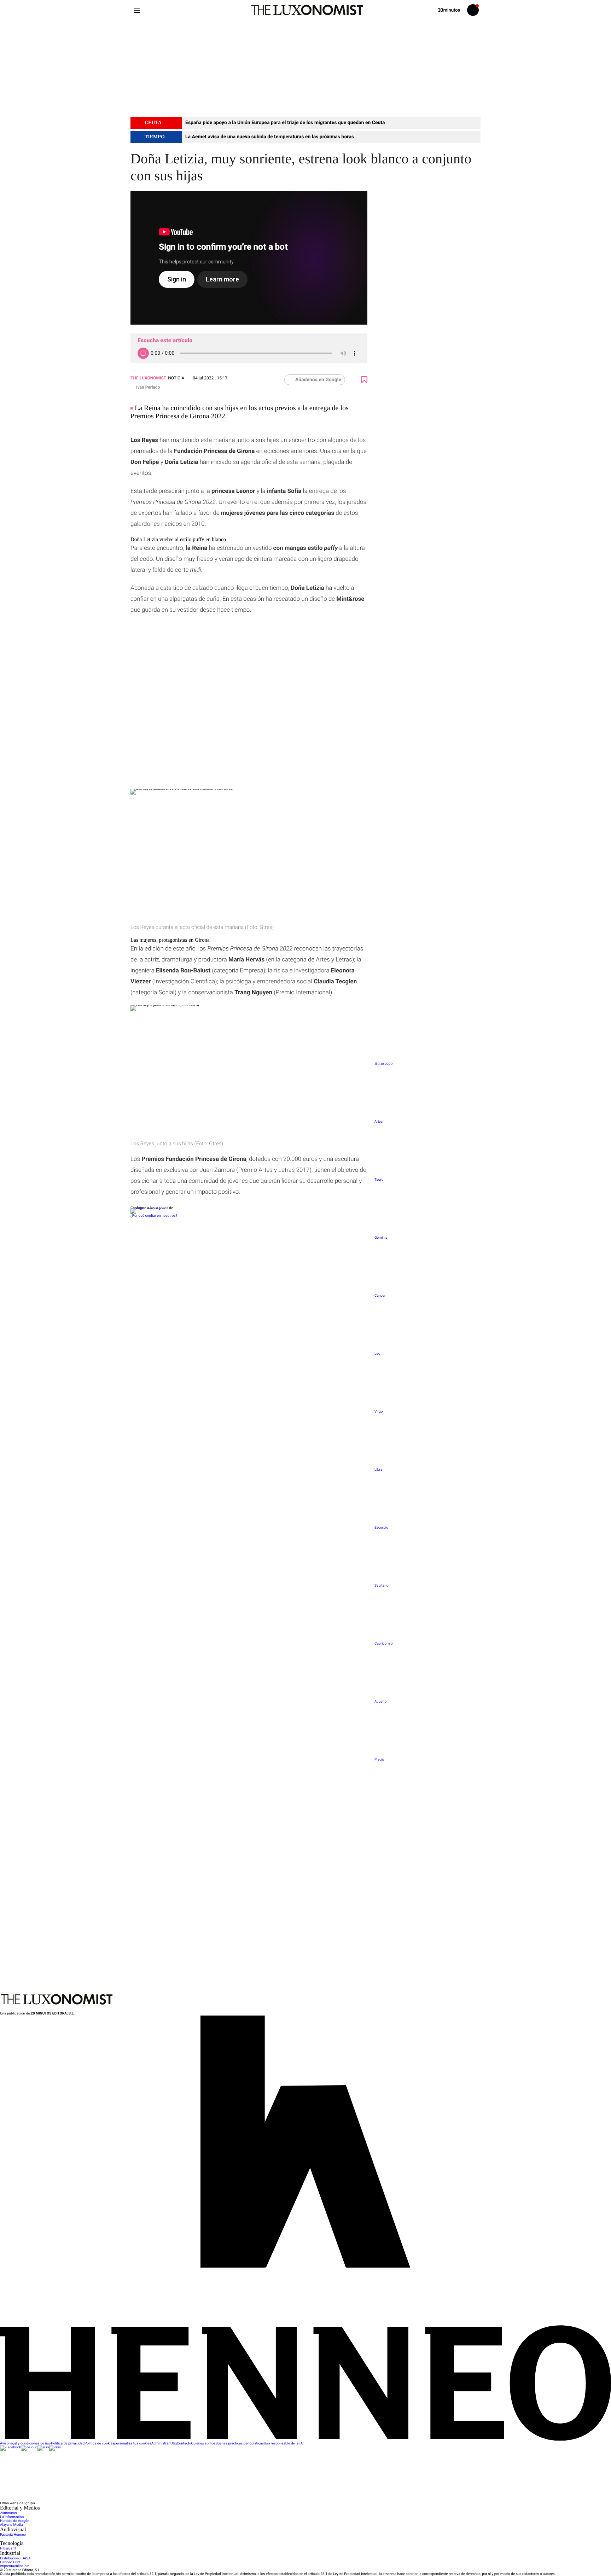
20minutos (8, 2513)
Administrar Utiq (164, 2444)
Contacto (184, 2444)
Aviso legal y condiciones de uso (25, 2444)
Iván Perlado (148, 387)
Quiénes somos (203, 2444)
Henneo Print (10, 2562)
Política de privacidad (68, 2444)
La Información (12, 2517)
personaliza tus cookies (133, 2444)
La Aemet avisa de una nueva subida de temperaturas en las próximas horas (270, 137)
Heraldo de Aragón (15, 2521)
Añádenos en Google (318, 380)
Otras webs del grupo (18, 2503)
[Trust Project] (148, 1208)
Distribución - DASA (15, 2558)
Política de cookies (99, 2444)
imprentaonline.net (15, 2566)
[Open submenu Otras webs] (94, 2503)
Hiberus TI (8, 2549)
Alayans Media (11, 2525)
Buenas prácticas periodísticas (240, 2444)
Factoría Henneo (13, 2535)
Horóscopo (383, 1063)
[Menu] (137, 10)
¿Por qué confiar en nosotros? (154, 1216)
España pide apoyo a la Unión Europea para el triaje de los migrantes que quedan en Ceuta (285, 123)
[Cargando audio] (143, 353)
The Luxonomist (148, 378)
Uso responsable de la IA (283, 2444)
